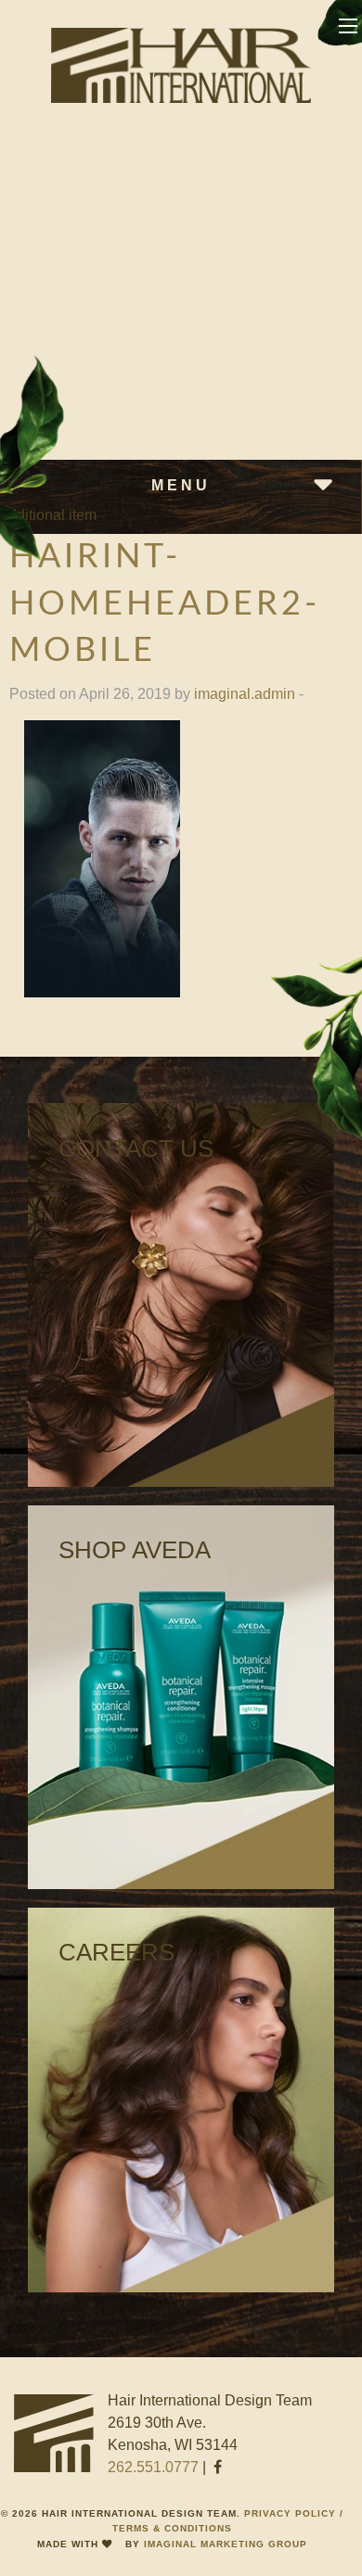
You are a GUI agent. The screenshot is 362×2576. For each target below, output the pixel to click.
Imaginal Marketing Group (226, 2544)
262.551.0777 (153, 2467)
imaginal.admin (245, 694)
